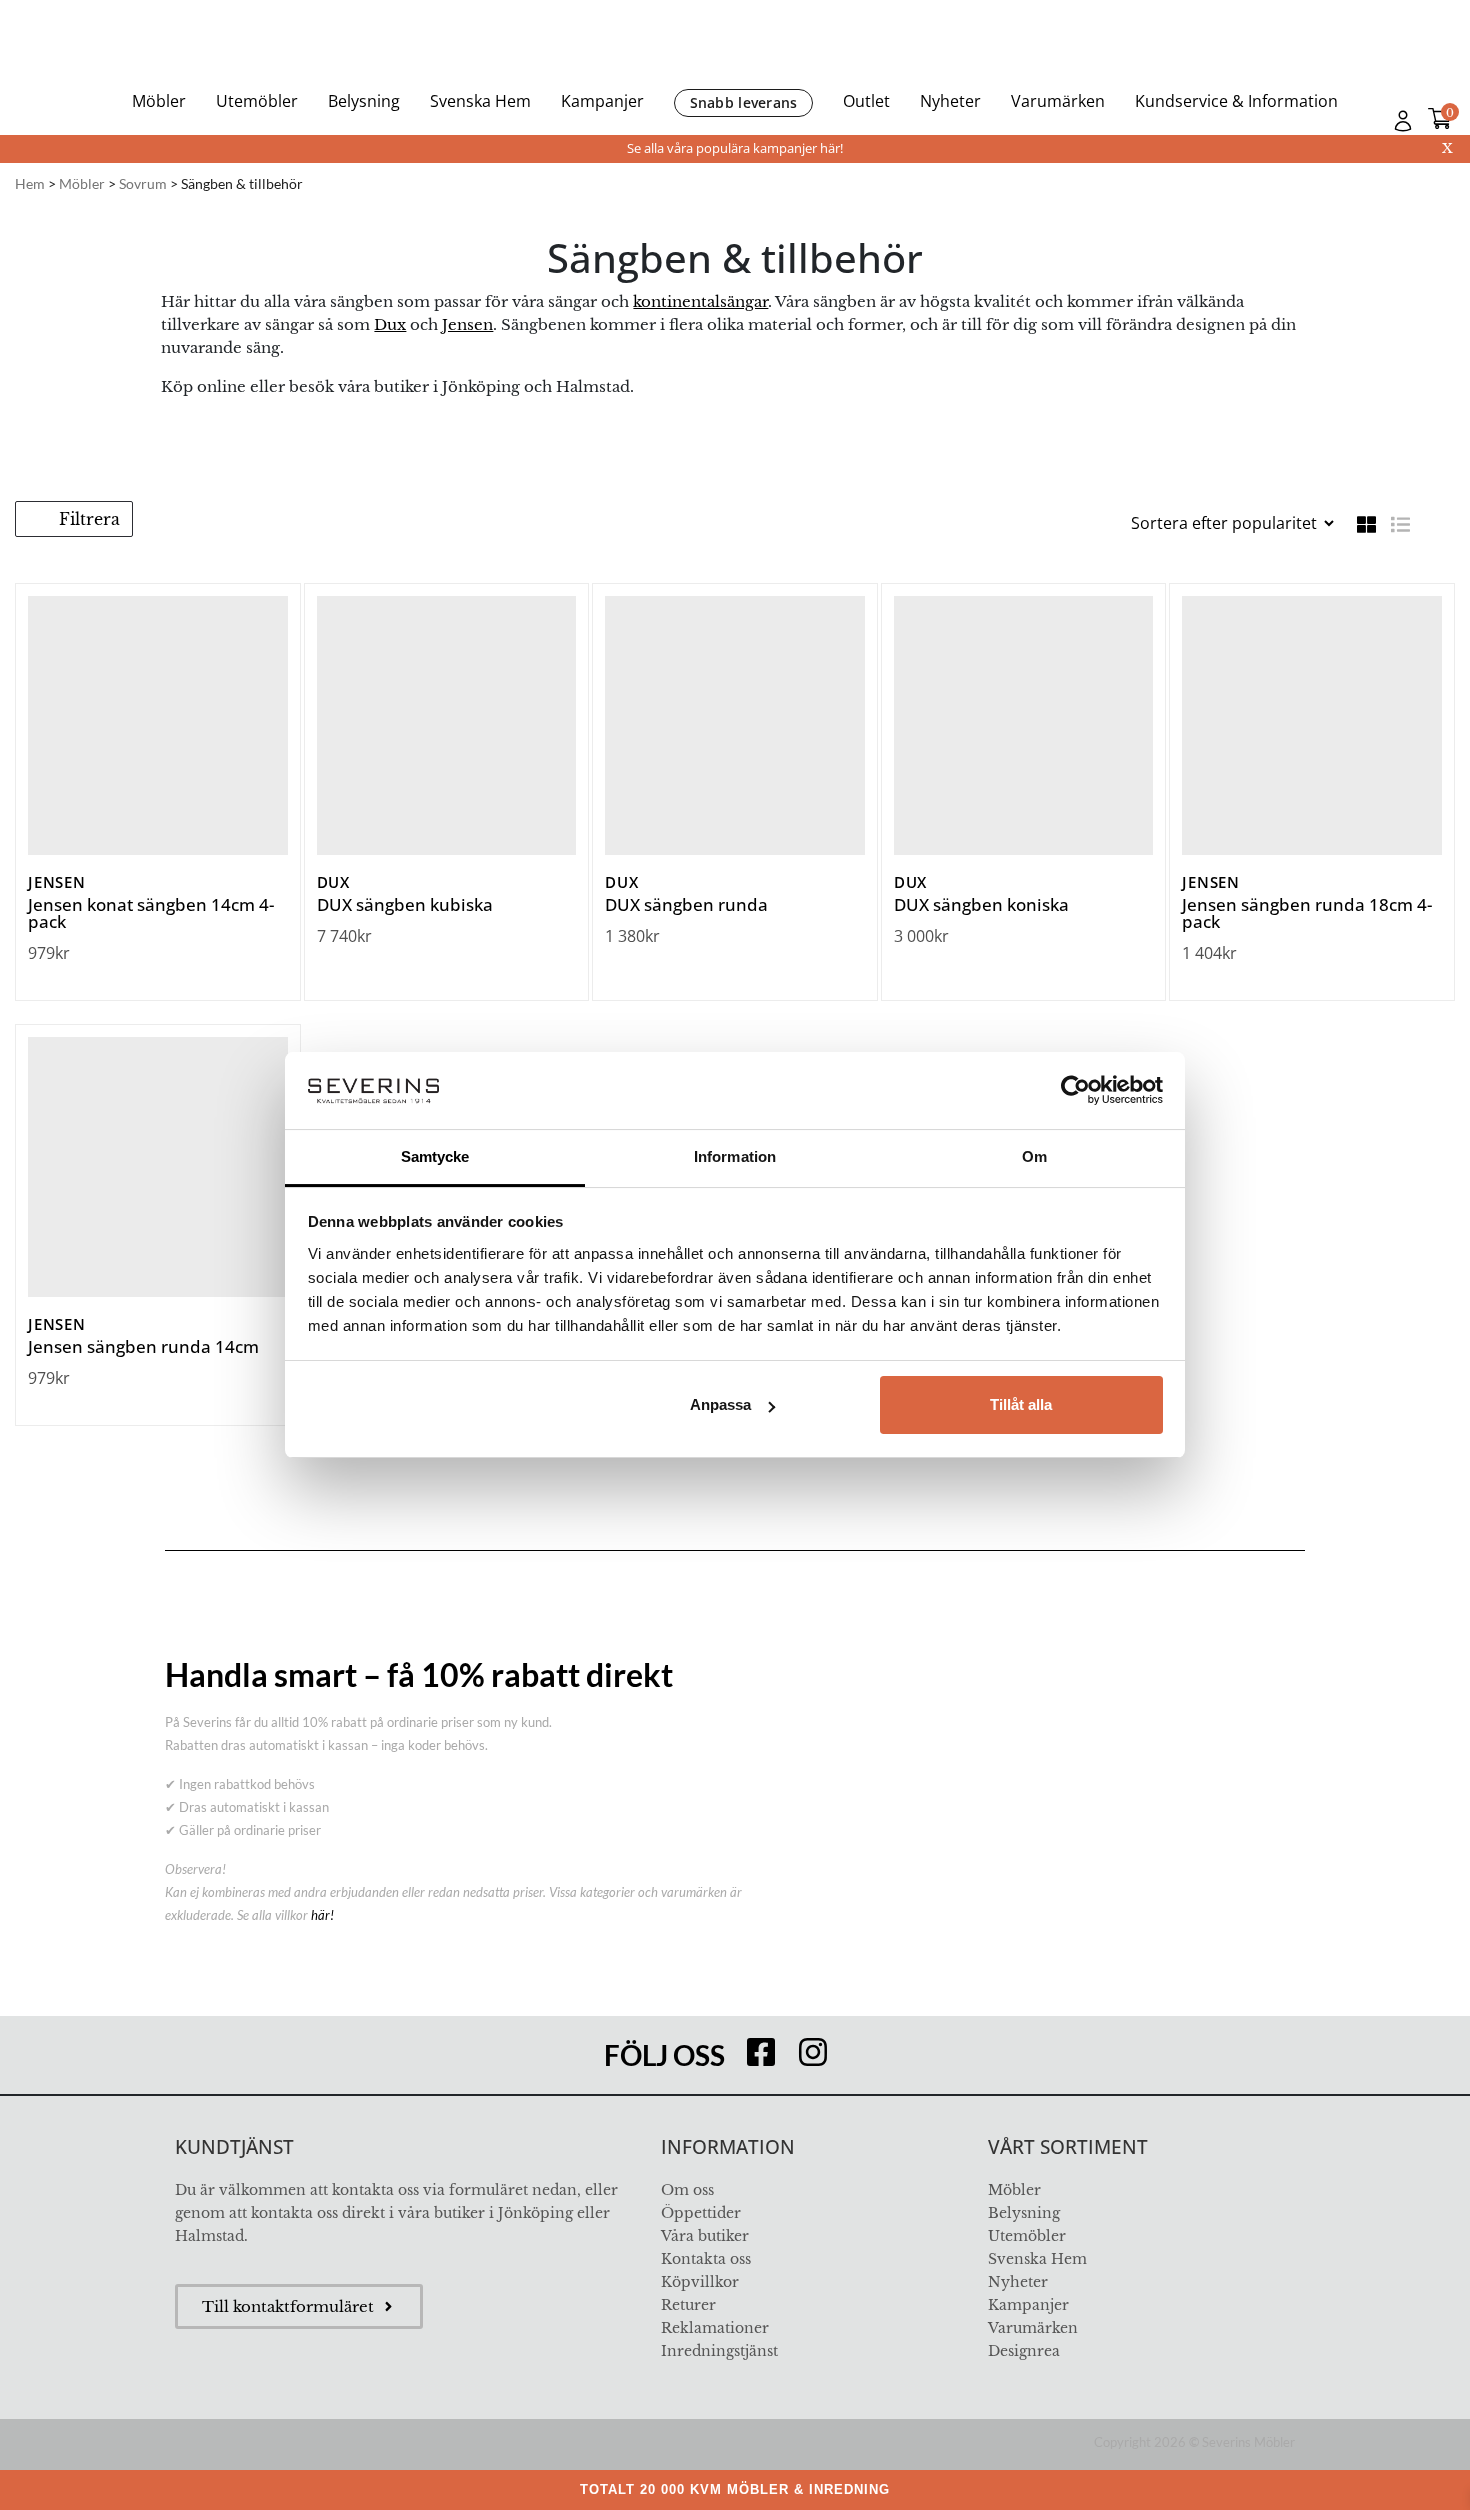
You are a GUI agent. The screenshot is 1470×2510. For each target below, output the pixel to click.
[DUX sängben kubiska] (447, 726)
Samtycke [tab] (435, 1156)
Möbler (159, 101)
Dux (390, 324)
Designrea (1024, 2351)
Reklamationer (715, 2328)
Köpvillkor (700, 2282)
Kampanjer (602, 101)
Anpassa (720, 1404)
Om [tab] (1034, 1156)
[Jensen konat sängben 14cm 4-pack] (158, 726)
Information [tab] (735, 1156)
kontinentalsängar (700, 301)
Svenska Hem (480, 101)
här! (322, 1915)
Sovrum (143, 183)
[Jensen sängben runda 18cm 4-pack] (1312, 726)
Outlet (866, 101)
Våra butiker (705, 2236)
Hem (30, 183)
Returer (688, 2305)
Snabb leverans (744, 102)
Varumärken (1058, 101)
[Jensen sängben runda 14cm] (158, 1167)
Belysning (364, 101)
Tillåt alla (1021, 1404)
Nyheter (950, 101)
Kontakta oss (706, 2259)
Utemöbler (257, 101)
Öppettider (701, 2213)
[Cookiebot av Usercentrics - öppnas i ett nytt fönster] (1075, 1090)
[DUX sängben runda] (735, 726)
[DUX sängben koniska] (1024, 726)
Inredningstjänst (719, 2351)
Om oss (687, 2190)
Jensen (467, 324)
